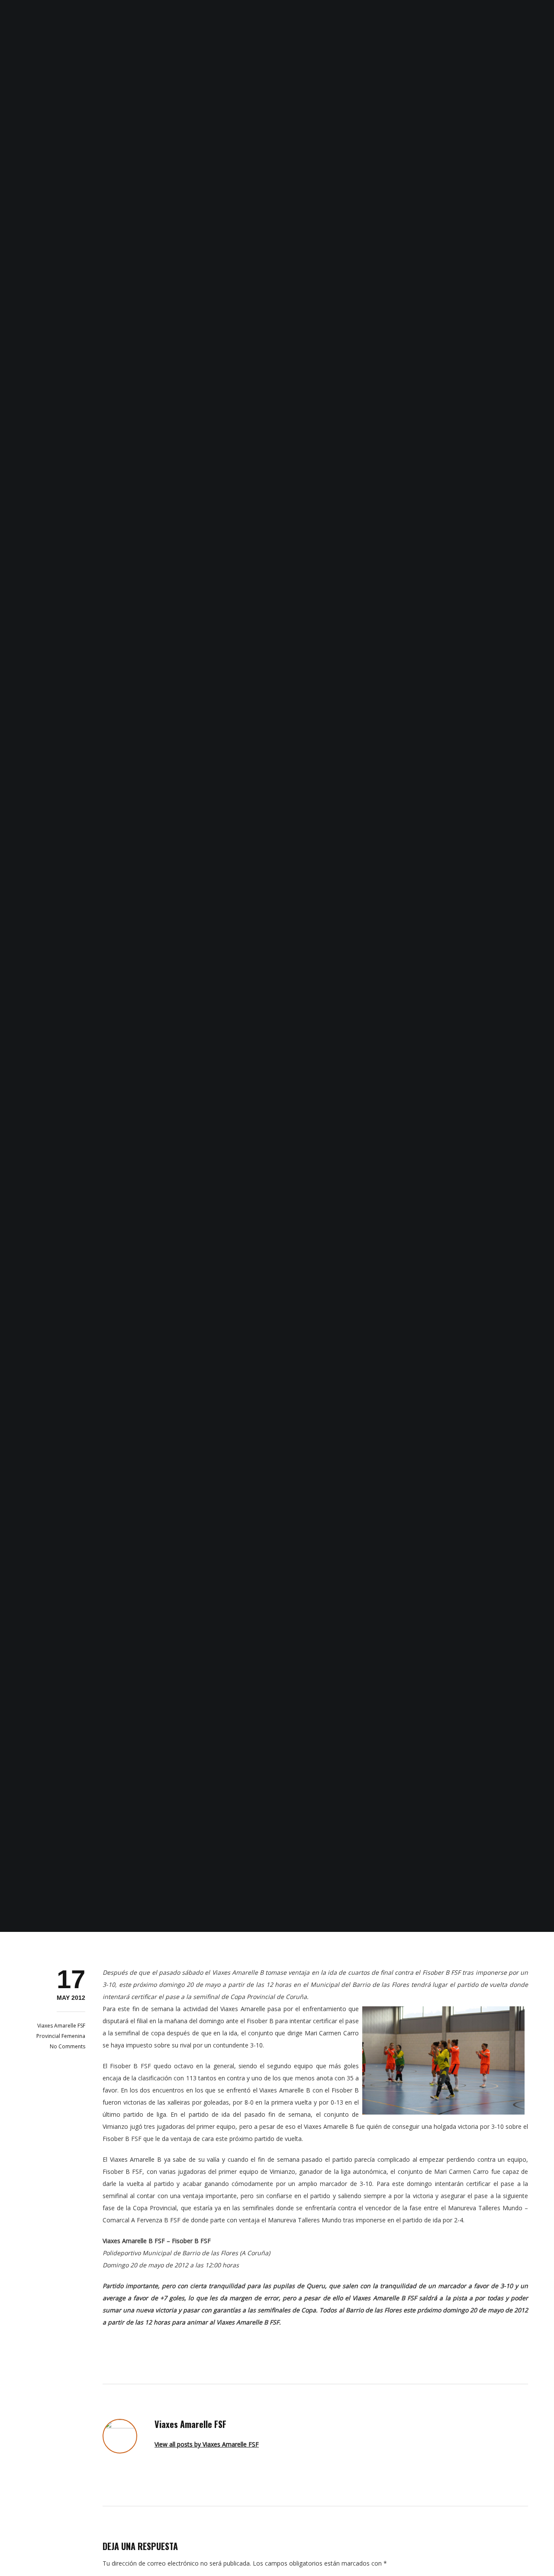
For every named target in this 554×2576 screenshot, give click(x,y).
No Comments (68, 2046)
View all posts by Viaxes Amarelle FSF (207, 2444)
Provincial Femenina (61, 2036)
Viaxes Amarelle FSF (61, 2026)
